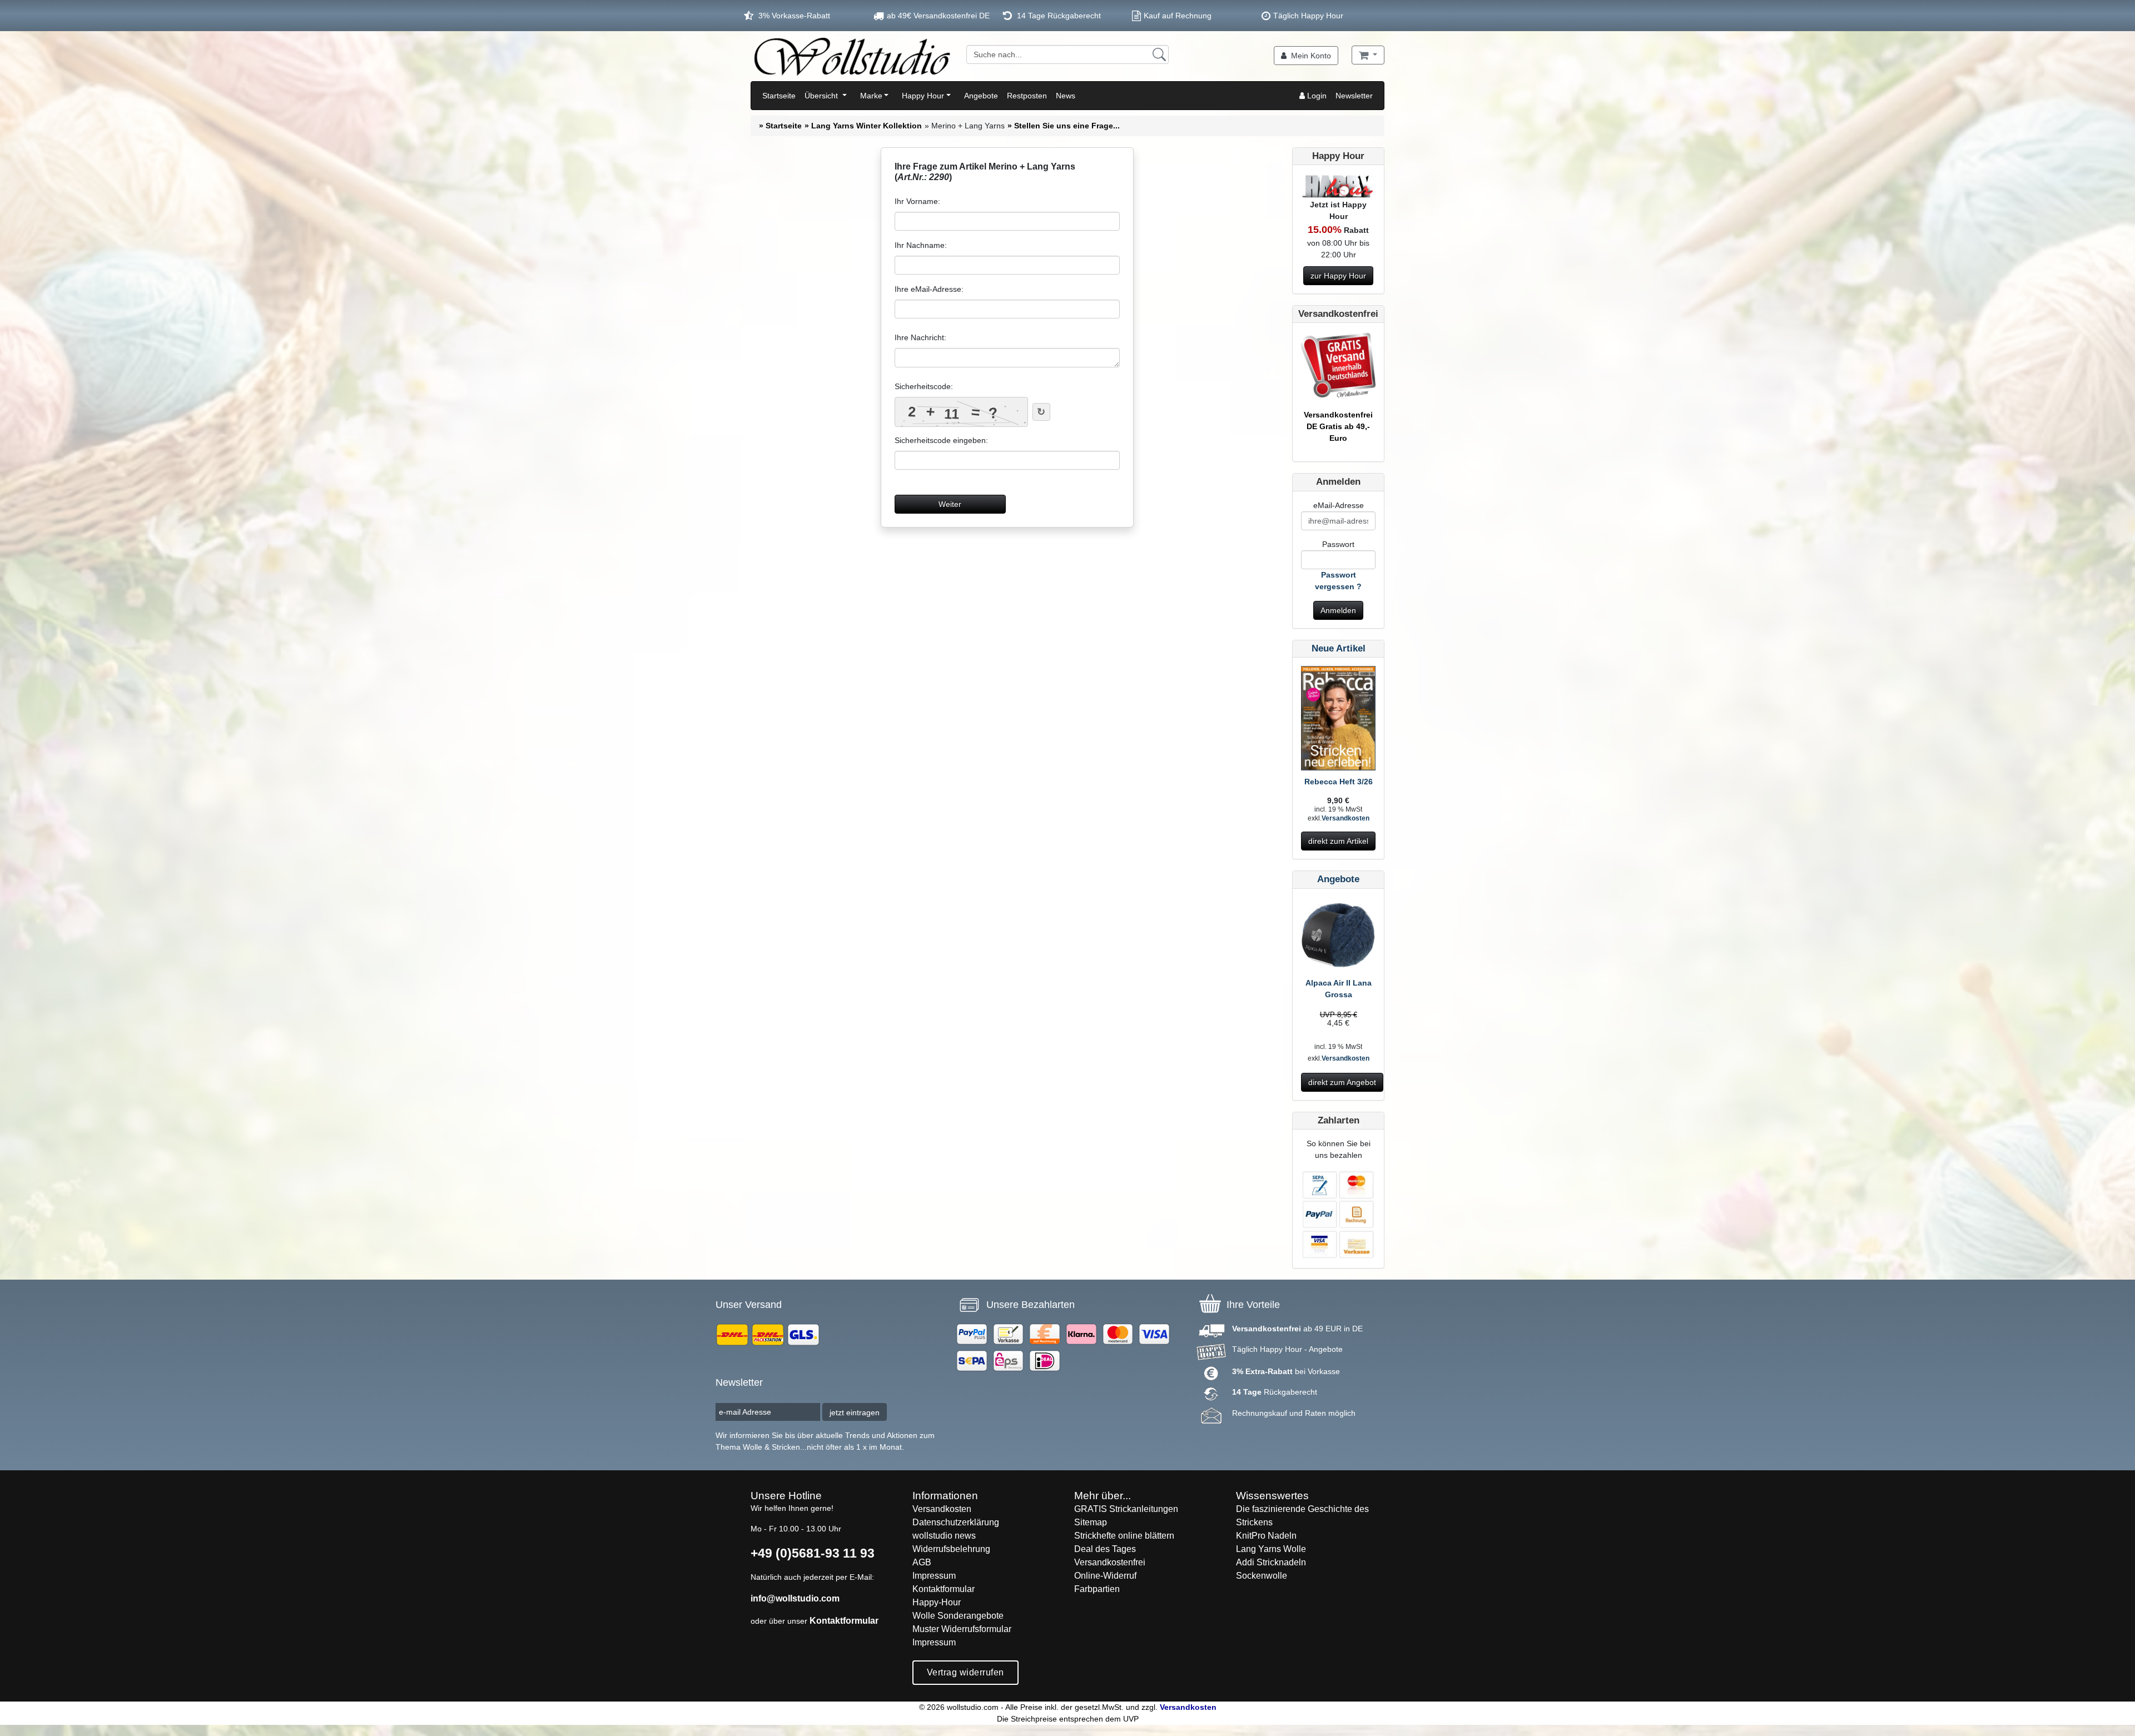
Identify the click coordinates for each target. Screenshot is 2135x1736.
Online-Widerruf (1105, 1576)
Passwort (1338, 544)
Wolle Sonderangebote (958, 1616)
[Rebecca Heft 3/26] (1338, 720)
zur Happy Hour (1338, 276)
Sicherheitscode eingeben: (941, 440)
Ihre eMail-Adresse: (929, 289)
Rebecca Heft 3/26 (1339, 782)
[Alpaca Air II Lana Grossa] (1338, 936)
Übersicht (822, 96)
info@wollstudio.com (795, 1598)
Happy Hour (923, 96)
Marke (871, 96)
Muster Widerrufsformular (962, 1629)
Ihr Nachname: (921, 245)
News (1066, 96)
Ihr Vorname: (917, 201)
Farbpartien (1097, 1589)
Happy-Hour (937, 1602)
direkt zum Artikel (1338, 841)
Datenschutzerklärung (956, 1522)
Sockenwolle (1262, 1576)
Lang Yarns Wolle (1271, 1549)
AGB (922, 1562)
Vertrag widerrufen (965, 1672)
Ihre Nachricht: (920, 337)
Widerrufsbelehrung (951, 1549)
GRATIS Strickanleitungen (1126, 1509)
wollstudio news (944, 1536)
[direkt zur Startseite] (852, 56)
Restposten (1027, 96)
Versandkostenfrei (1110, 1562)
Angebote (981, 96)
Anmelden (1338, 610)
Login (1316, 96)
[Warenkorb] (1368, 55)
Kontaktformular (844, 1621)
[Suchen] (1159, 54)
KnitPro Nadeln (1266, 1536)
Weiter (950, 504)
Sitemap (1091, 1522)
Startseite (779, 96)
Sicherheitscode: (924, 386)
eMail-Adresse (1339, 505)
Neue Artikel (1339, 648)
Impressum (934, 1576)
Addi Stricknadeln (1271, 1562)
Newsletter (1354, 96)
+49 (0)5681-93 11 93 (813, 1553)
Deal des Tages (1105, 1549)
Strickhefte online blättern (1124, 1536)
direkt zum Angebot (1342, 1082)
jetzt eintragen (855, 1412)
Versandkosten (1345, 818)
